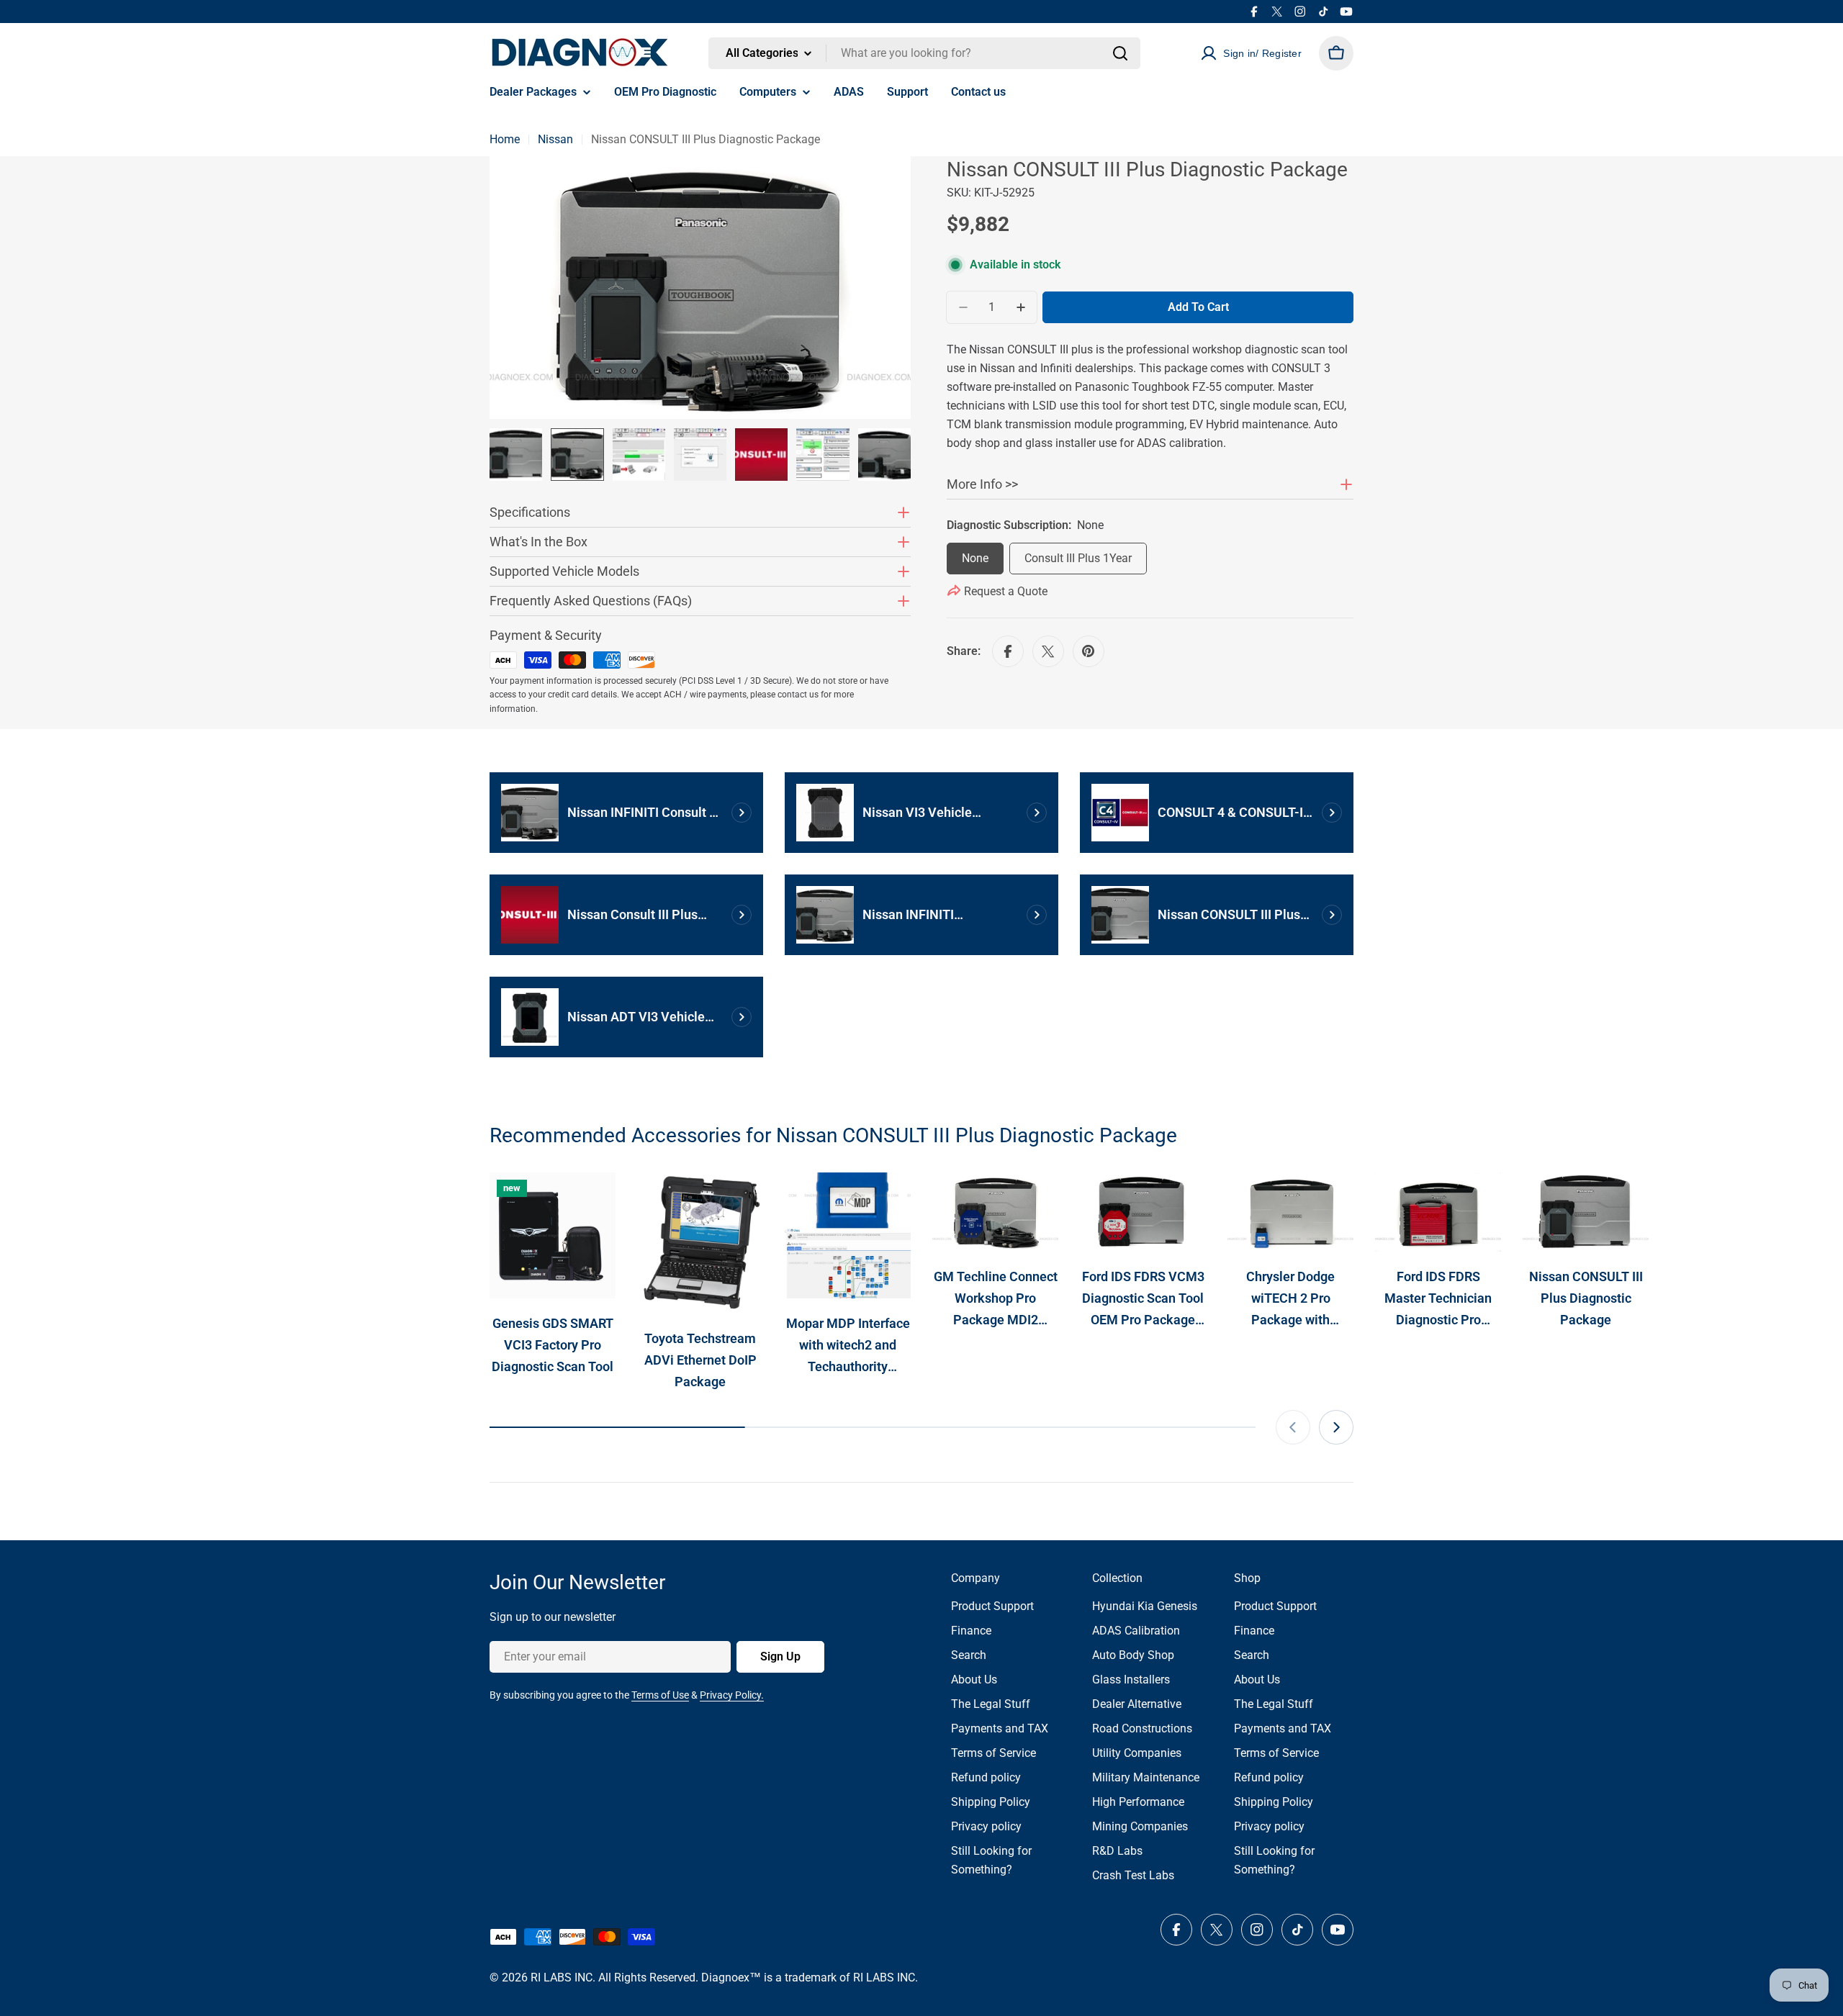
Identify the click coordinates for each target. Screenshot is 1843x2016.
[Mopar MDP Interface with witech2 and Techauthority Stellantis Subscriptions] (848, 1235)
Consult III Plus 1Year (1078, 558)
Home (505, 139)
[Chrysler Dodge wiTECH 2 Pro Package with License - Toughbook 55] (1290, 1212)
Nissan (555, 139)
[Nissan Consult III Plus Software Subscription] (530, 915)
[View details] (742, 813)
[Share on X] (1048, 651)
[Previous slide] (1293, 1427)
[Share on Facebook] (1008, 651)
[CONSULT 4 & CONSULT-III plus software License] (1120, 813)
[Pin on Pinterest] (1089, 651)
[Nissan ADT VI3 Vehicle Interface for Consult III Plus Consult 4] (530, 1017)
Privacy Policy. (732, 1695)
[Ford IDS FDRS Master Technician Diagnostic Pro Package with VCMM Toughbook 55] (1438, 1212)
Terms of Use (660, 1695)
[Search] (1120, 53)
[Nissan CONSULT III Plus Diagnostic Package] (1120, 915)
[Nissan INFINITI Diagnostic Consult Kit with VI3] (825, 915)
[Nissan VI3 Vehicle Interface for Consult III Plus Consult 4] (825, 813)
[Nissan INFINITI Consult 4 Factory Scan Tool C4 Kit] (530, 813)
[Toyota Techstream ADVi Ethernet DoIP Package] (700, 1243)
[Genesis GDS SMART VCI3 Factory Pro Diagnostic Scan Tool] (553, 1235)
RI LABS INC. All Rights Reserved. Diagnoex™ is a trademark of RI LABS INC (723, 1977)
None (975, 558)
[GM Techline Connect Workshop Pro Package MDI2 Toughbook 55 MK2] (995, 1212)
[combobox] (924, 53)
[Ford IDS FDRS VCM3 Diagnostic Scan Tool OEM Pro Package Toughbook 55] (1143, 1212)
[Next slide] (1336, 1427)
